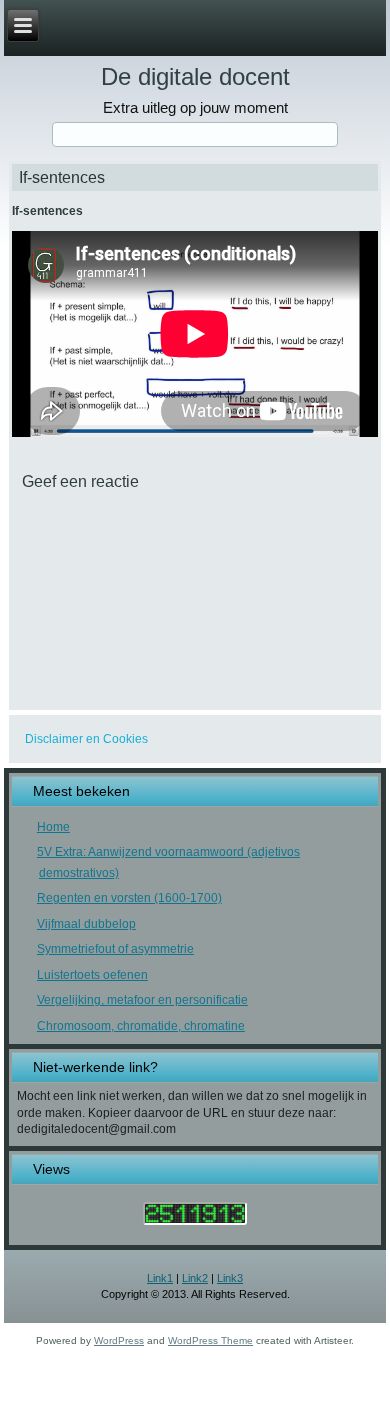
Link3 (230, 1278)
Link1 (160, 1278)
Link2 (195, 1278)
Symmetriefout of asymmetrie (115, 949)
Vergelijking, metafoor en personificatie (142, 1000)
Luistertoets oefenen (92, 975)
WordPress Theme (210, 1340)
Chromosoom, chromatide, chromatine (141, 1026)
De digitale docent (195, 76)
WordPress (119, 1340)
